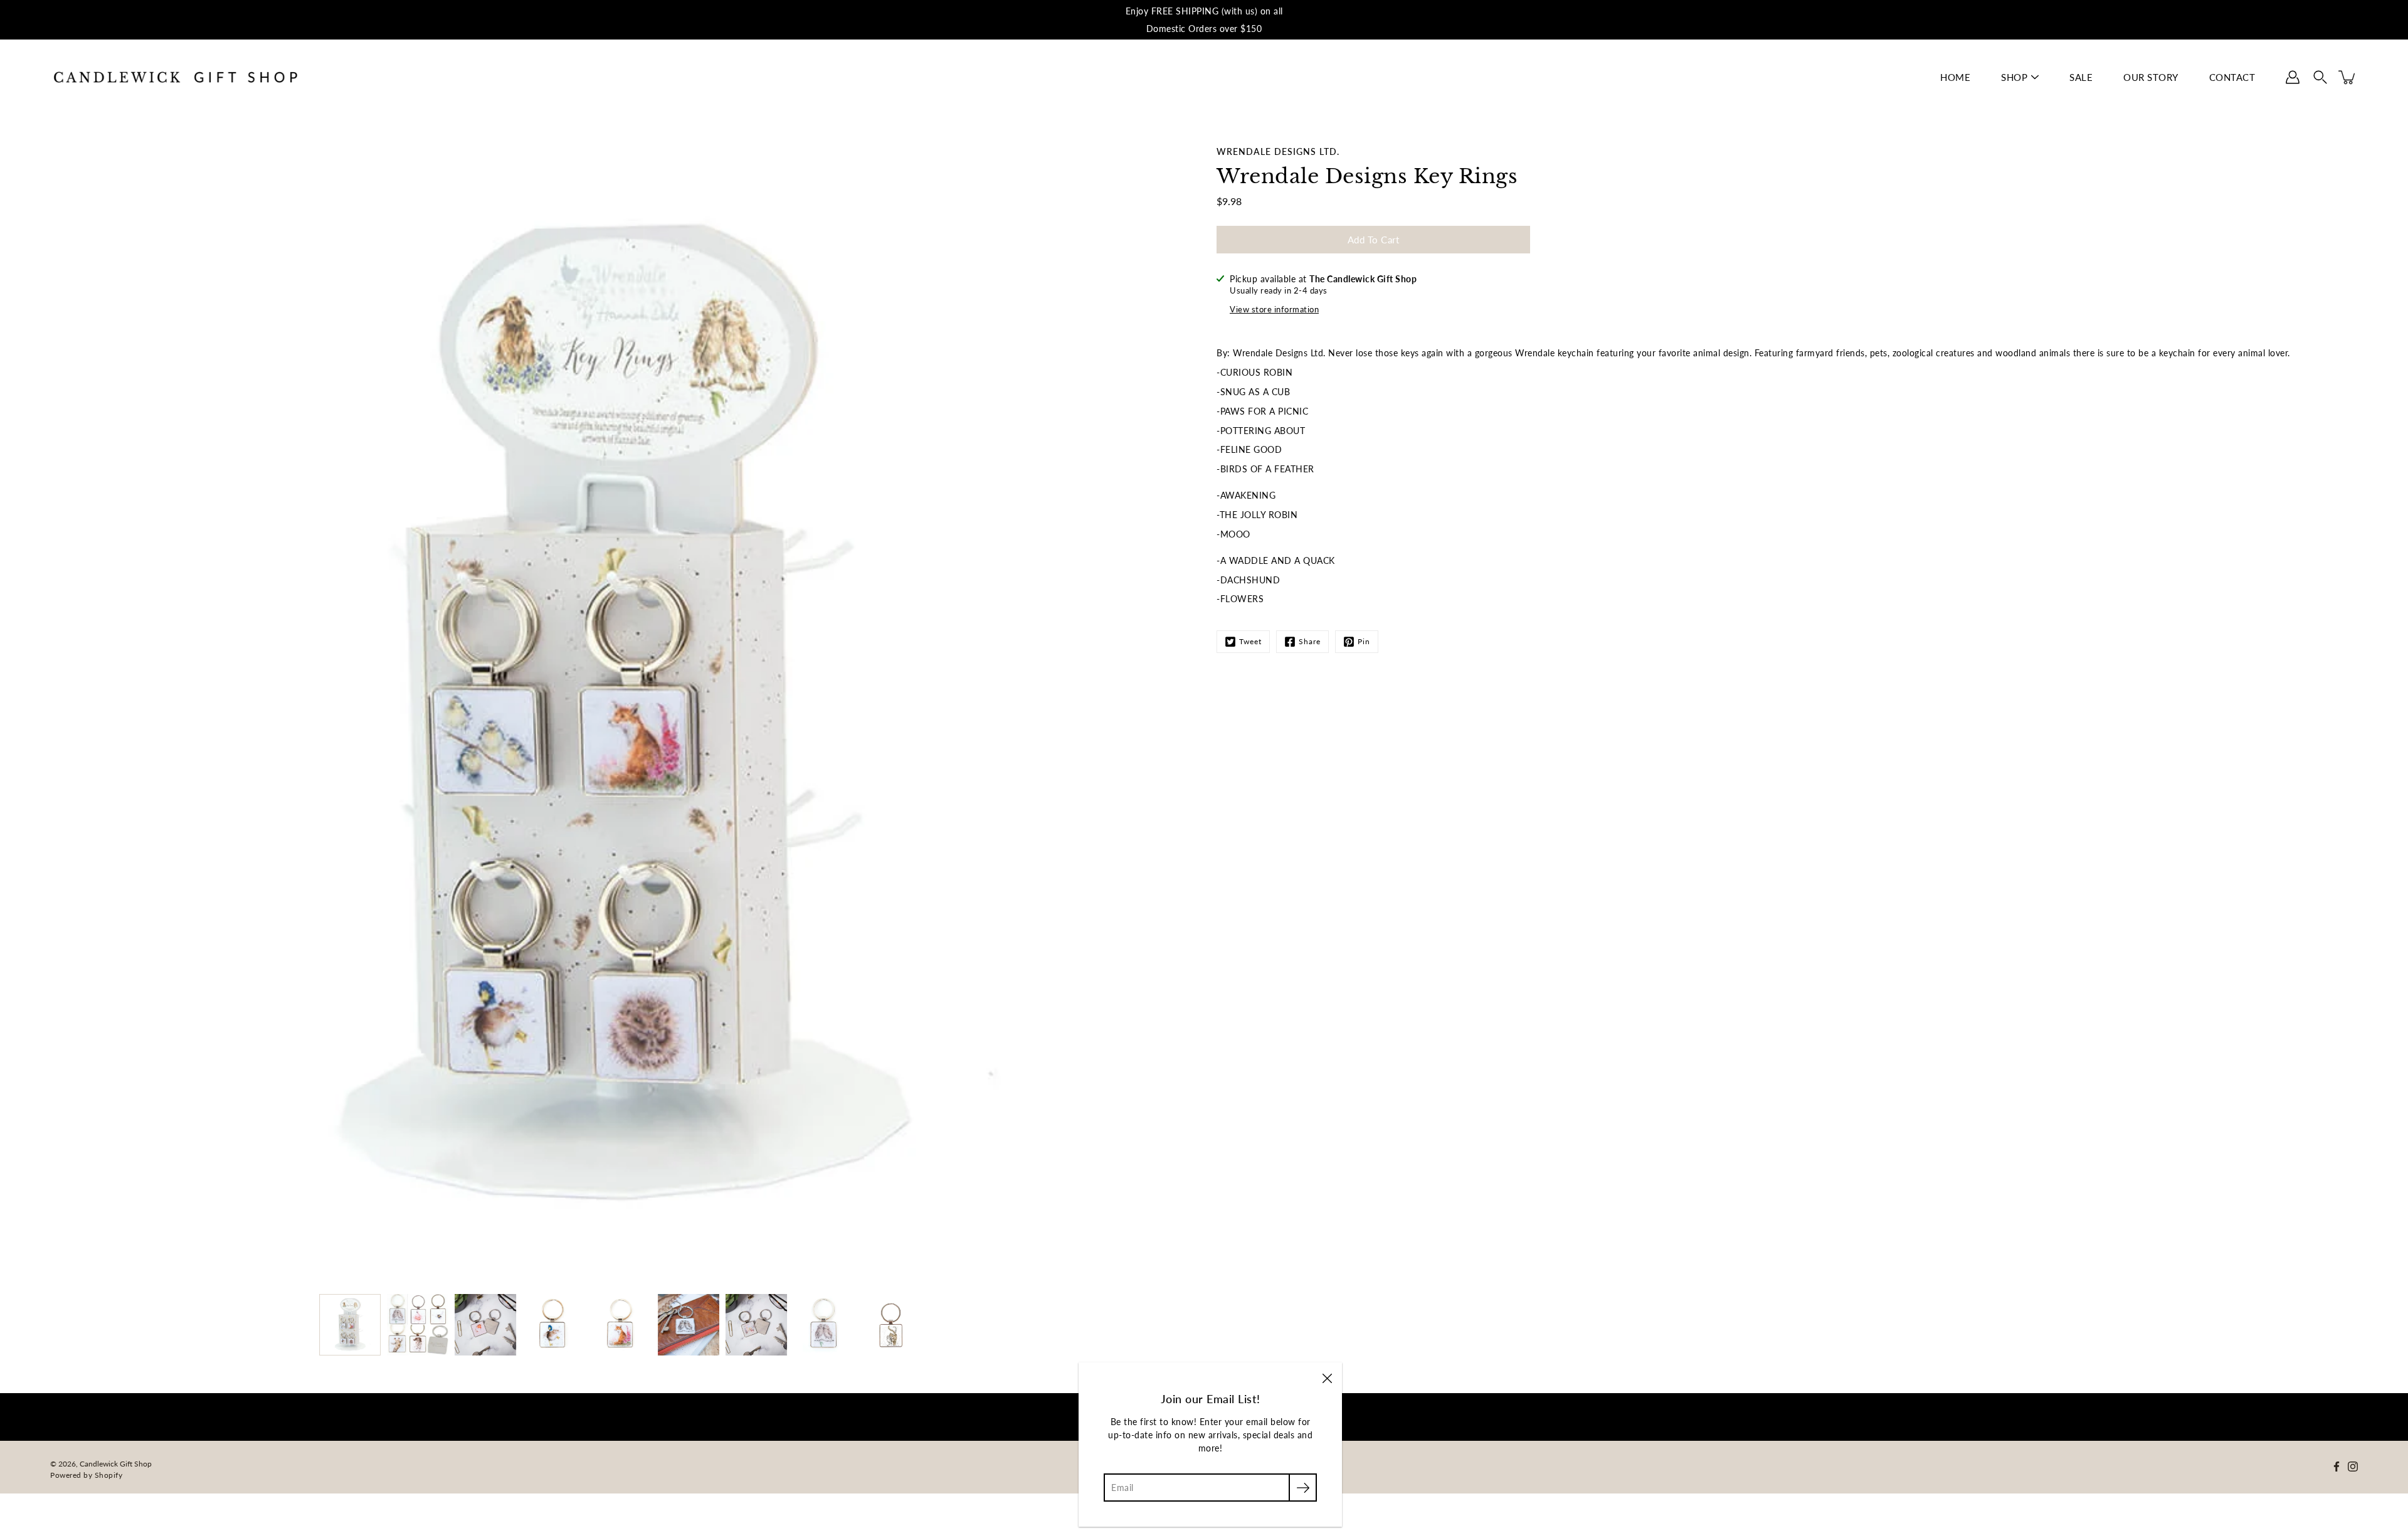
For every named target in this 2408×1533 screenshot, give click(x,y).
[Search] (2320, 77)
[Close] (1327, 1377)
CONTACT (2232, 77)
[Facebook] (2337, 1467)
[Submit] (1303, 1488)
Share (1310, 641)
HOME (1955, 77)
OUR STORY (2151, 77)
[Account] (2293, 77)
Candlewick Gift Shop (116, 1464)
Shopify (109, 1475)
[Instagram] (2353, 1467)
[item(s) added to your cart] (2348, 77)
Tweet (1250, 641)
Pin (1364, 641)
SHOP (2014, 77)
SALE (2081, 77)
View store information (1274, 310)
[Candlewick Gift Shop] (176, 77)
